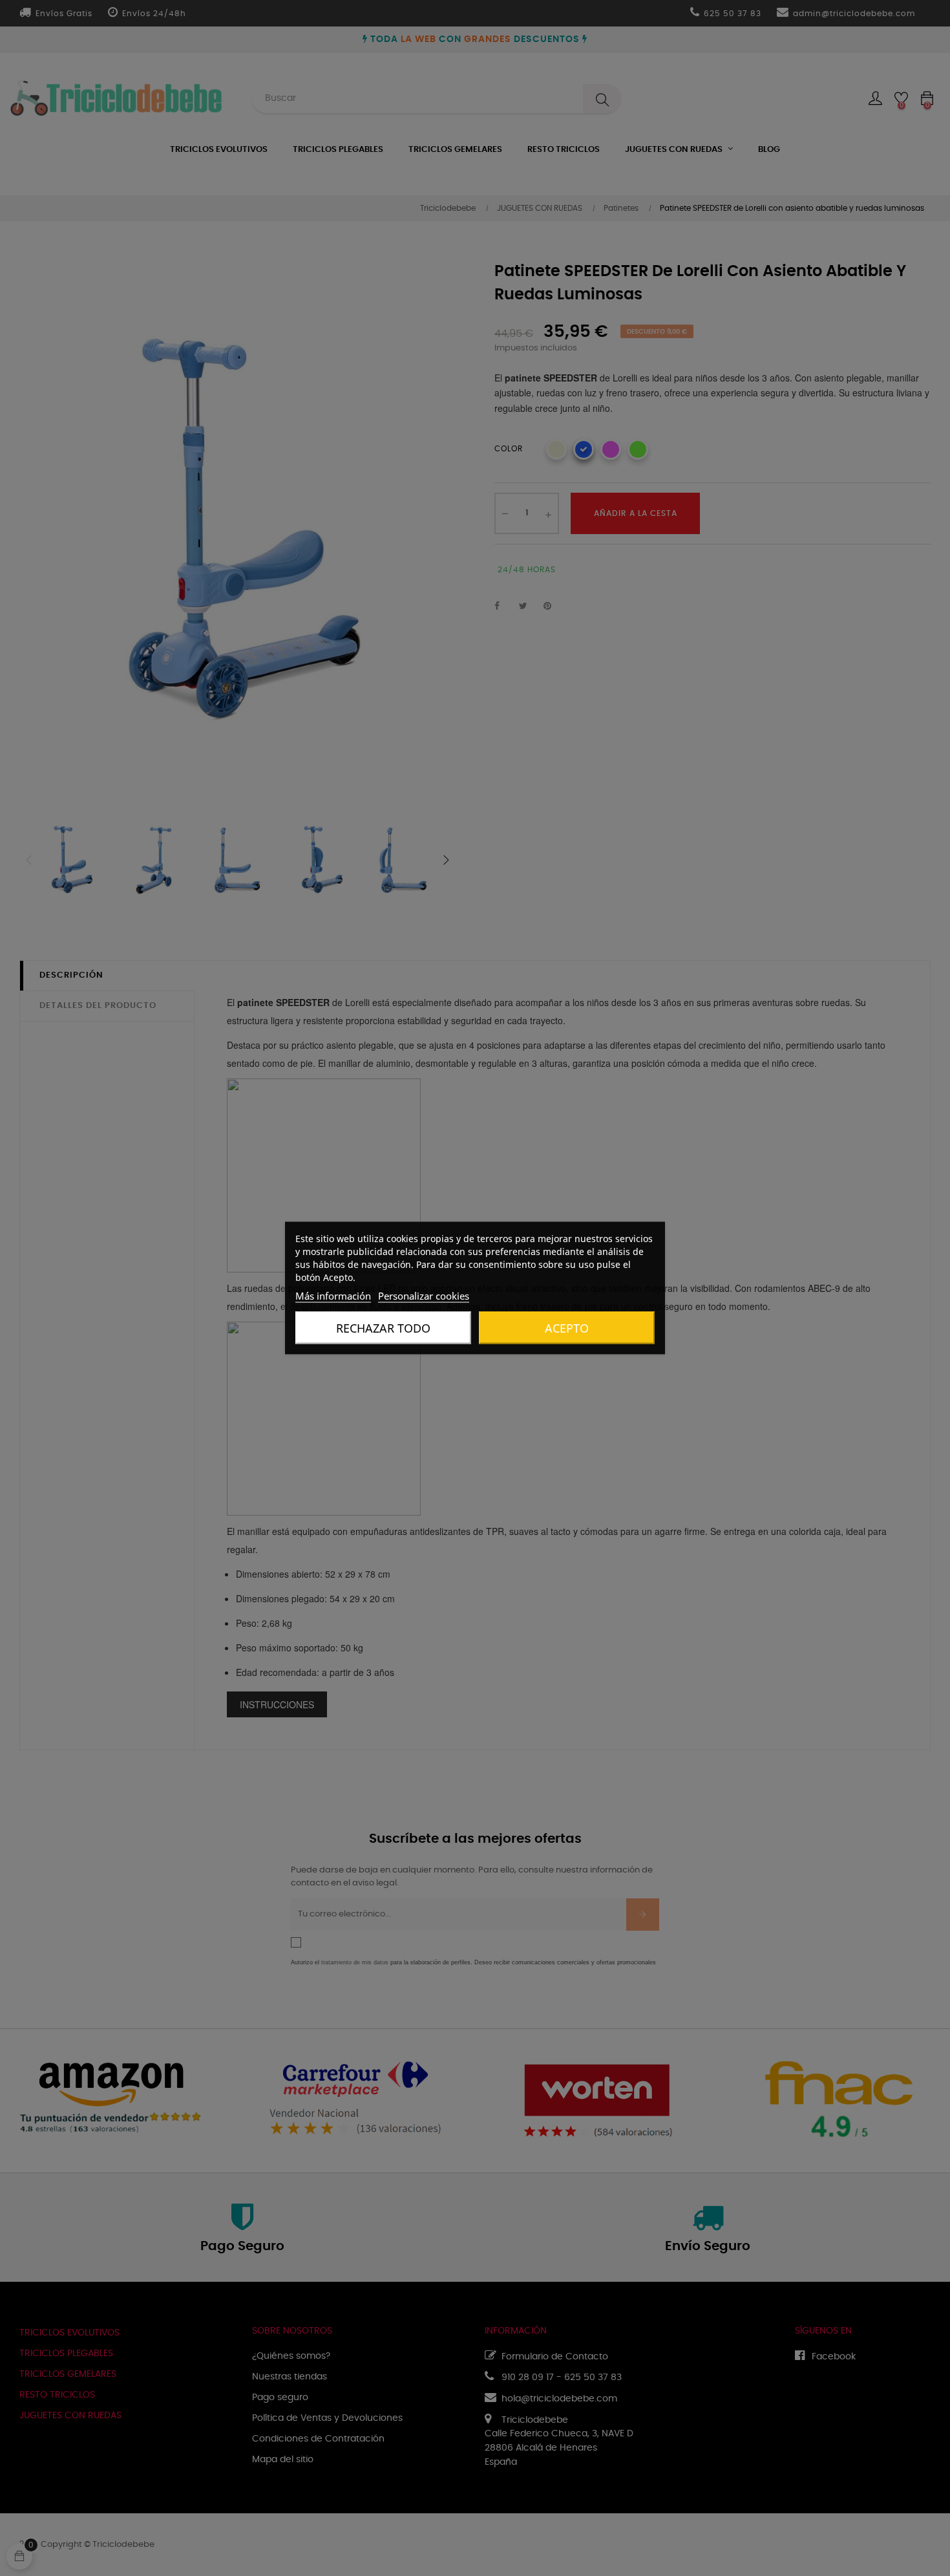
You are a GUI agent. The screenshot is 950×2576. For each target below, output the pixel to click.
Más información (333, 1296)
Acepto (567, 1328)
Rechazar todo (383, 1328)
